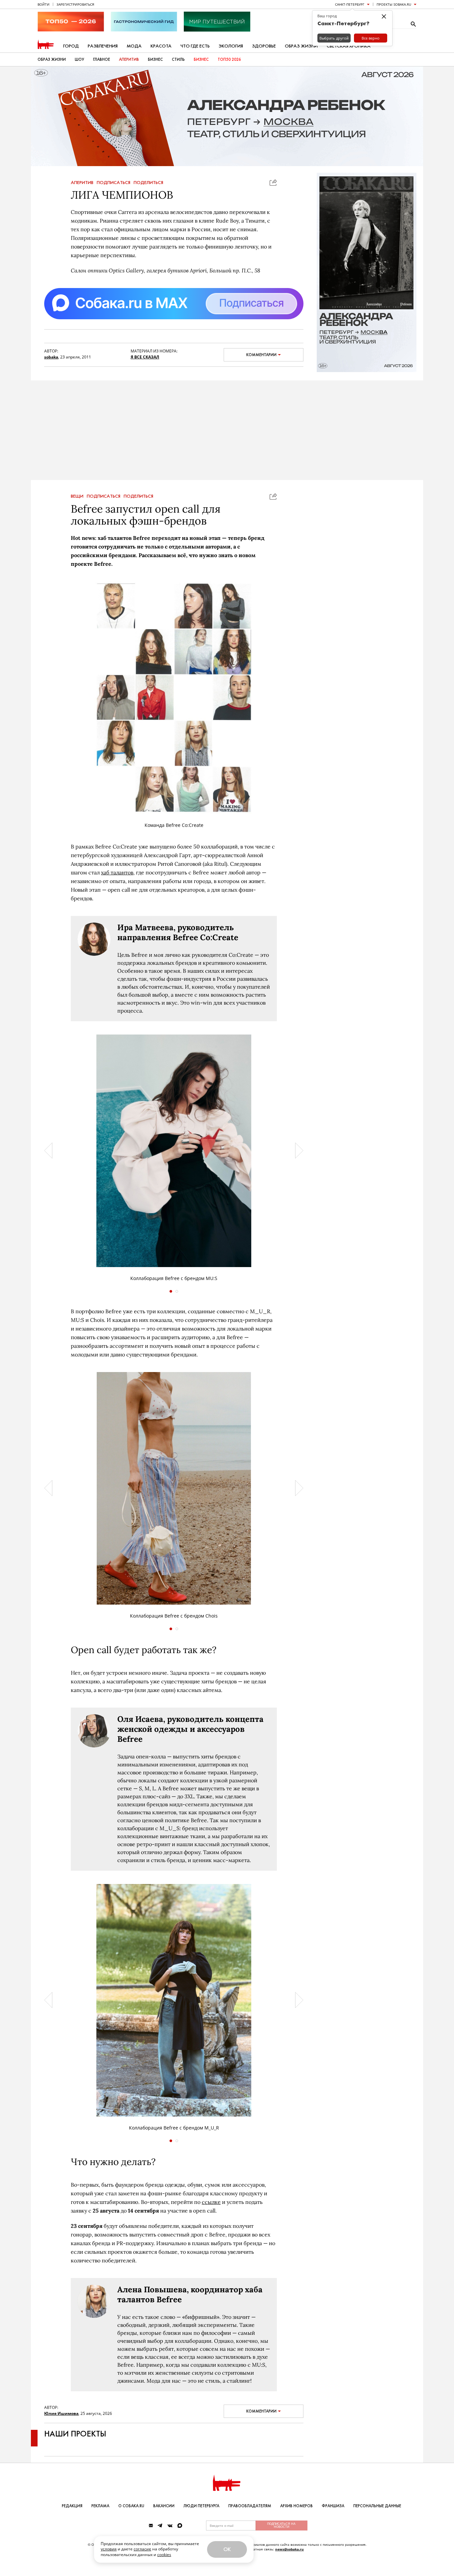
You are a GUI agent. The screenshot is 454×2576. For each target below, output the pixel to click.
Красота (161, 46)
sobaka (51, 357)
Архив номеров (296, 2506)
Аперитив (129, 59)
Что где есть (195, 46)
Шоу (79, 59)
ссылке (211, 2202)
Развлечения (103, 46)
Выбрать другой (334, 38)
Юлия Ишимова (61, 2413)
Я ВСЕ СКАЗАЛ (145, 357)
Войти (44, 4)
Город (71, 46)
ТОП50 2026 (229, 59)
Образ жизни (301, 46)
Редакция (72, 2506)
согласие (142, 2549)
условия (109, 2549)
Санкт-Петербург (350, 4)
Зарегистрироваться (75, 4)
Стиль (178, 59)
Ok (227, 2549)
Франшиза (333, 2506)
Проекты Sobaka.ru (394, 4)
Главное (102, 59)
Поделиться (148, 183)
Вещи (77, 496)
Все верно (371, 38)
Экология (231, 46)
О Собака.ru (131, 2506)
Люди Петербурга (201, 2506)
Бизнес (155, 59)
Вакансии (164, 2506)
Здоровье (264, 46)
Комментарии (261, 355)
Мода (134, 46)
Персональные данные (377, 2506)
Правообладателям (250, 2506)
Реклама (100, 2506)
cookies (164, 2555)
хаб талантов (117, 872)
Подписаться (113, 183)
